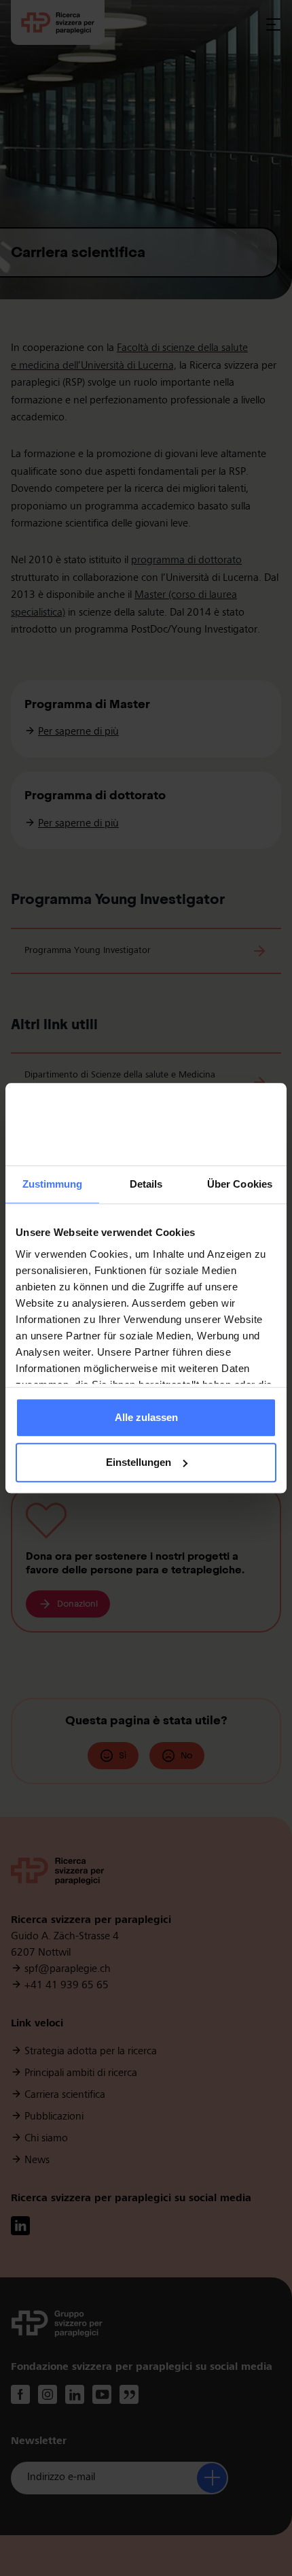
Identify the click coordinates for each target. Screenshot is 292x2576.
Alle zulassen (146, 1418)
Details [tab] (146, 1185)
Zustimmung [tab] (53, 1185)
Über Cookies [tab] (240, 1185)
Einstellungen (139, 1462)
